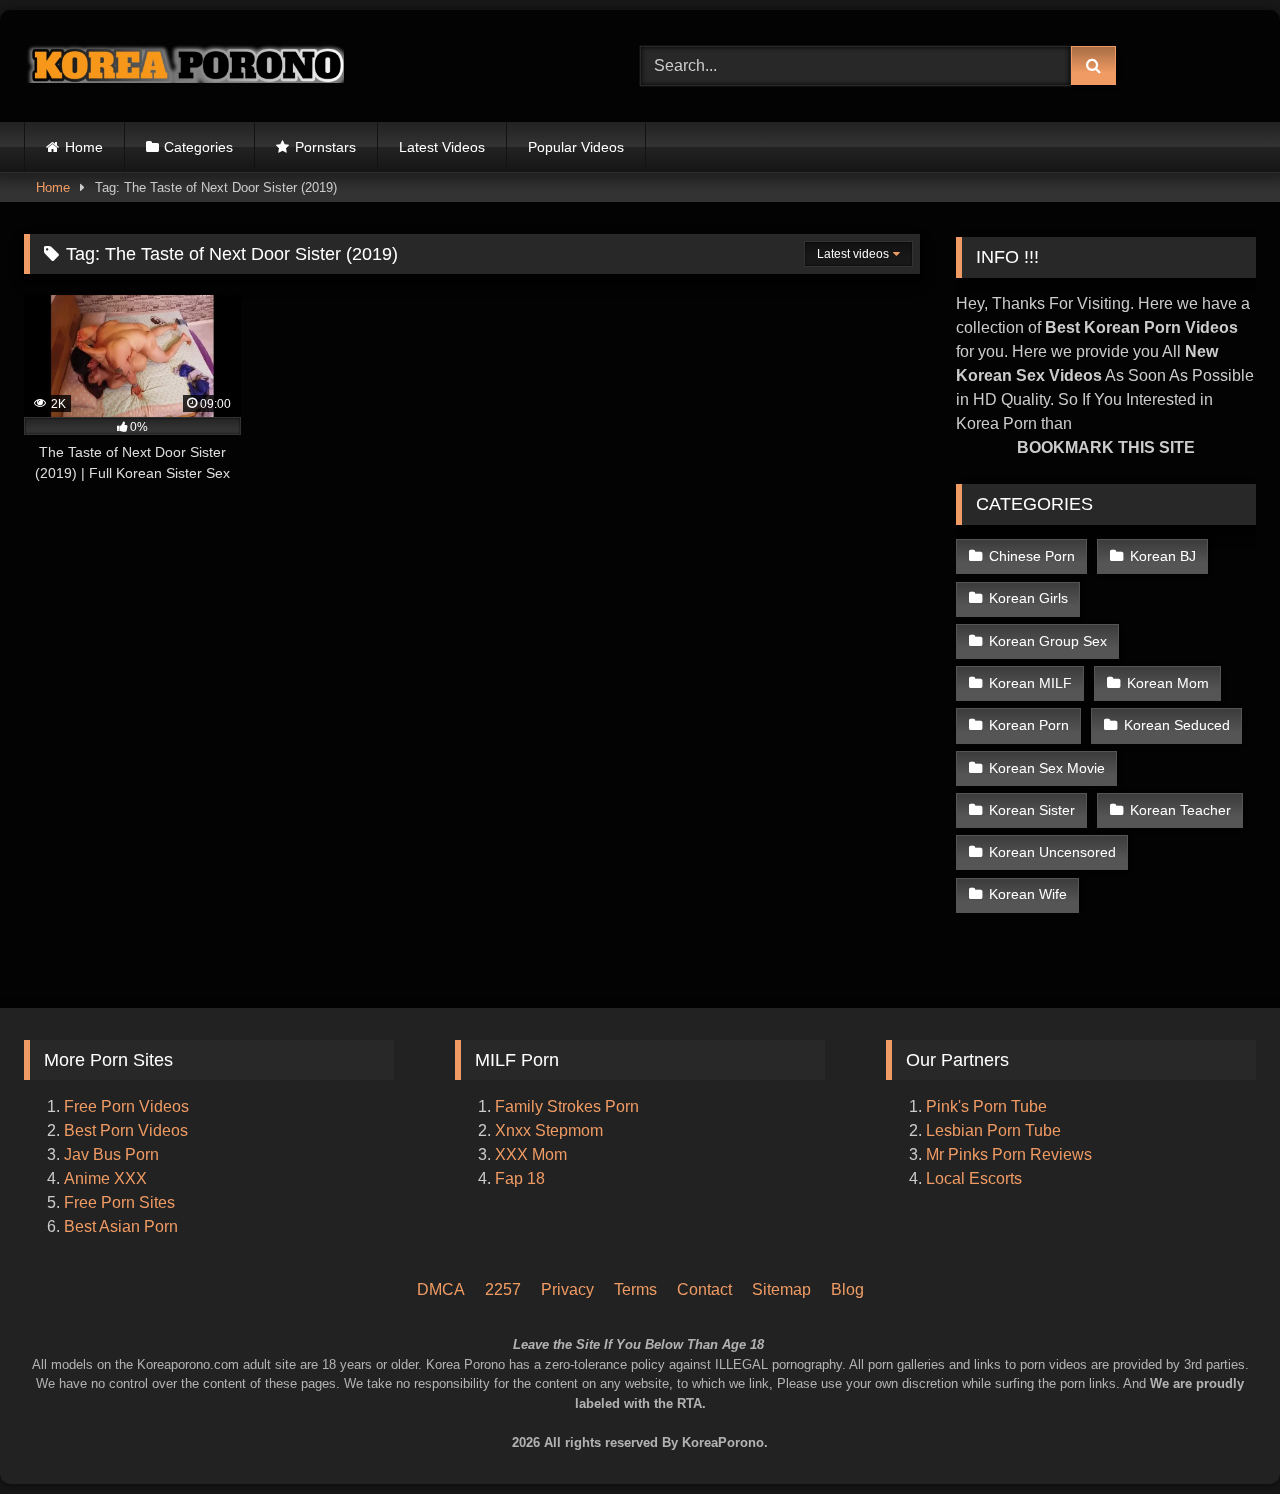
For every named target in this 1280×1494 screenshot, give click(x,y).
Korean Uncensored (1052, 852)
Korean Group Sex (1048, 641)
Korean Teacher (1180, 810)
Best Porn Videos (126, 1130)
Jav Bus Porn (111, 1154)
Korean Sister (1032, 810)
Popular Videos (576, 147)
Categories (198, 147)
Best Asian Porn (121, 1226)
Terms (635, 1289)
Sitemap (781, 1289)
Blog (847, 1289)
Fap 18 (520, 1178)
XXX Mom (533, 1154)
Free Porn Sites (119, 1202)
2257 (503, 1289)
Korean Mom (1168, 683)
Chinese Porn (1032, 556)
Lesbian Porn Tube (993, 1130)
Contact (704, 1289)
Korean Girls (1028, 598)
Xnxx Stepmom (549, 1130)
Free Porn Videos (126, 1106)
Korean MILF (1030, 683)
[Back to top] (1238, 1394)
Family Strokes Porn (567, 1106)
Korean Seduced (1177, 725)
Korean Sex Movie (1047, 768)
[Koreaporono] (184, 66)
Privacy (567, 1289)
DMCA (441, 1289)
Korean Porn (1029, 725)
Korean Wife (1028, 894)
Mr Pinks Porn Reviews (1011, 1154)
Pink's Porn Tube (986, 1106)
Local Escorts (974, 1178)
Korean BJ (1163, 556)
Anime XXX (105, 1178)
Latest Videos (442, 147)
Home (84, 147)
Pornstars (325, 147)
